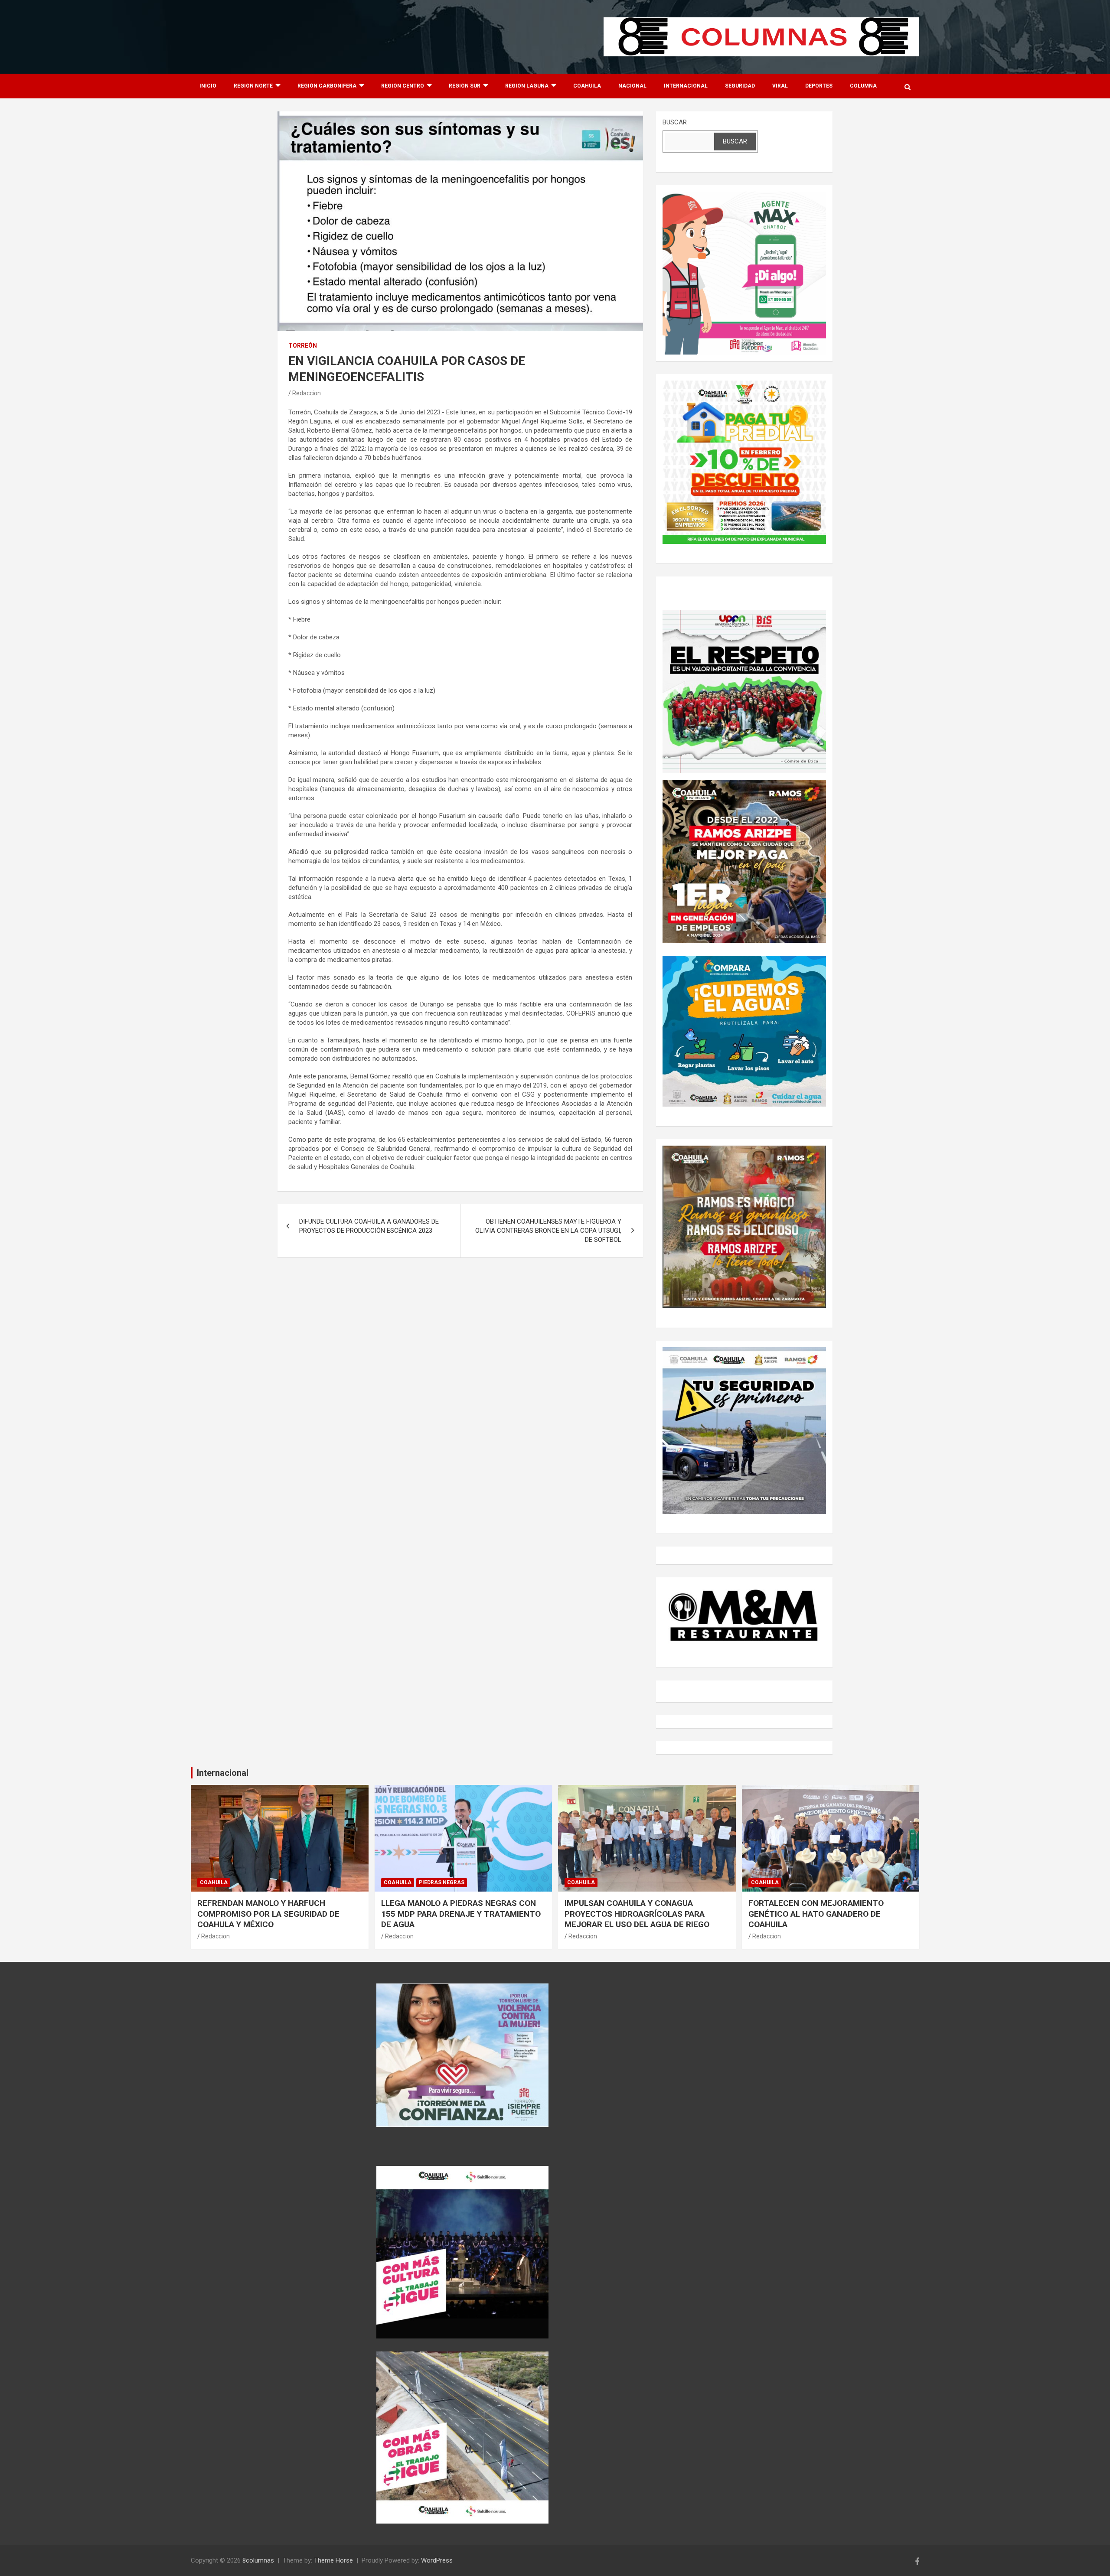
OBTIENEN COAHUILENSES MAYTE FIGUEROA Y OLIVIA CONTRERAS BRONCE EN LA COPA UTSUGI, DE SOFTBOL (548, 1231)
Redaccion (307, 393)
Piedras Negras (442, 1882)
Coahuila (587, 86)
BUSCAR (675, 122)
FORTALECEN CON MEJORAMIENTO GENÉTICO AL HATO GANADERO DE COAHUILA (816, 1914)
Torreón (303, 345)
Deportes (819, 86)
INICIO (208, 86)
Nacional (632, 86)
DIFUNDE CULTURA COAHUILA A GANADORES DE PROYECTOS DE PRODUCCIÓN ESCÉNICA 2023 (369, 1226)
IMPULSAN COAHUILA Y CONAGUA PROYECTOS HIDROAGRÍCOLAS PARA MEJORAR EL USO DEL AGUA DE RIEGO (637, 1914)
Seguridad (740, 86)
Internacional (686, 86)
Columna (863, 86)
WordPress (437, 2560)
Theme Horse (333, 2560)
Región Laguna (527, 86)
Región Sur (465, 86)
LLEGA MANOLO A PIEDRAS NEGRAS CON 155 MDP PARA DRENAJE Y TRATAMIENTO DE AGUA (461, 1914)
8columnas (258, 2560)
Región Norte (253, 86)
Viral (780, 86)
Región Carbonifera (327, 86)
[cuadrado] (744, 196)
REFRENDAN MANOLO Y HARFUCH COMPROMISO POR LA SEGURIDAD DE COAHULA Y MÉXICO (268, 1914)
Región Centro (403, 86)
